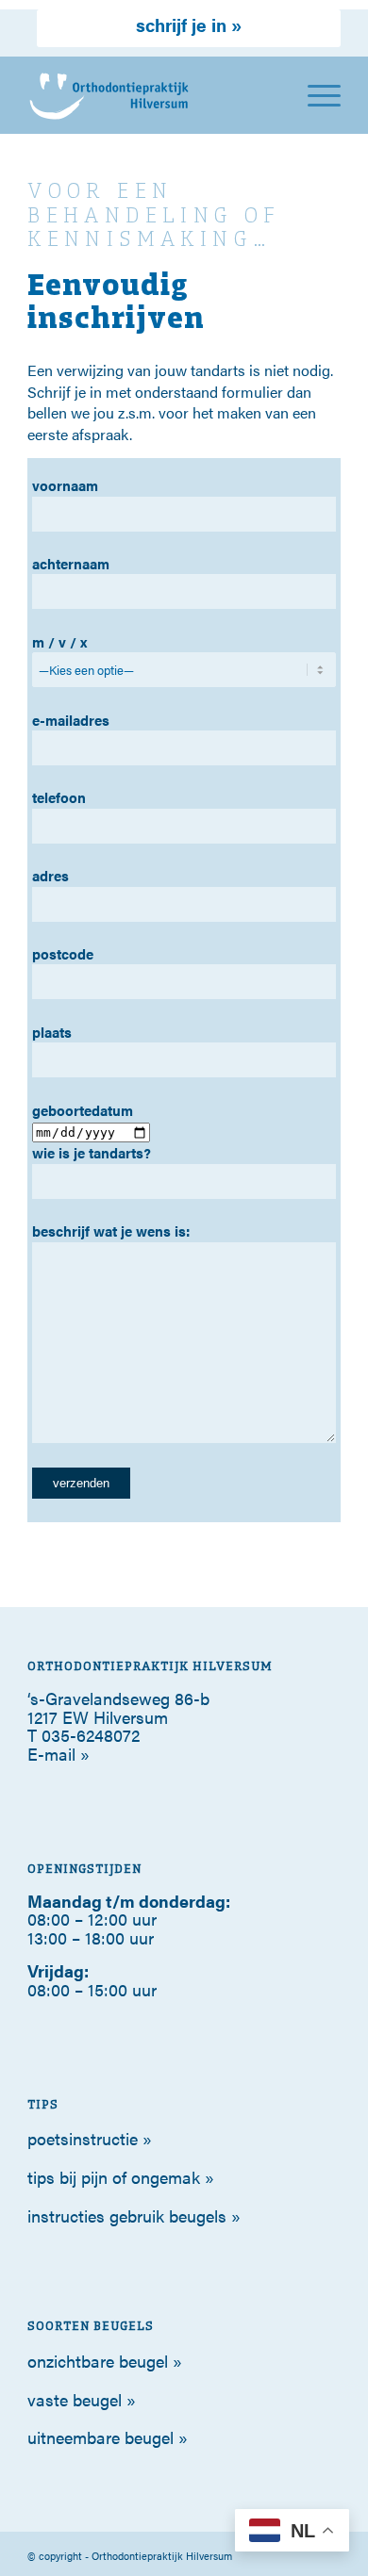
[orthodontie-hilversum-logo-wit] (152, 95)
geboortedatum (83, 1110)
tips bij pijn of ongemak (114, 2177)
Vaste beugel (75, 2399)
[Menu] (315, 95)
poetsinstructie (83, 2138)
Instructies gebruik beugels (127, 2215)
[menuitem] (189, 26)
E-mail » (59, 1754)
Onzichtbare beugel (98, 2361)
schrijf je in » (189, 25)
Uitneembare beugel (100, 2437)
